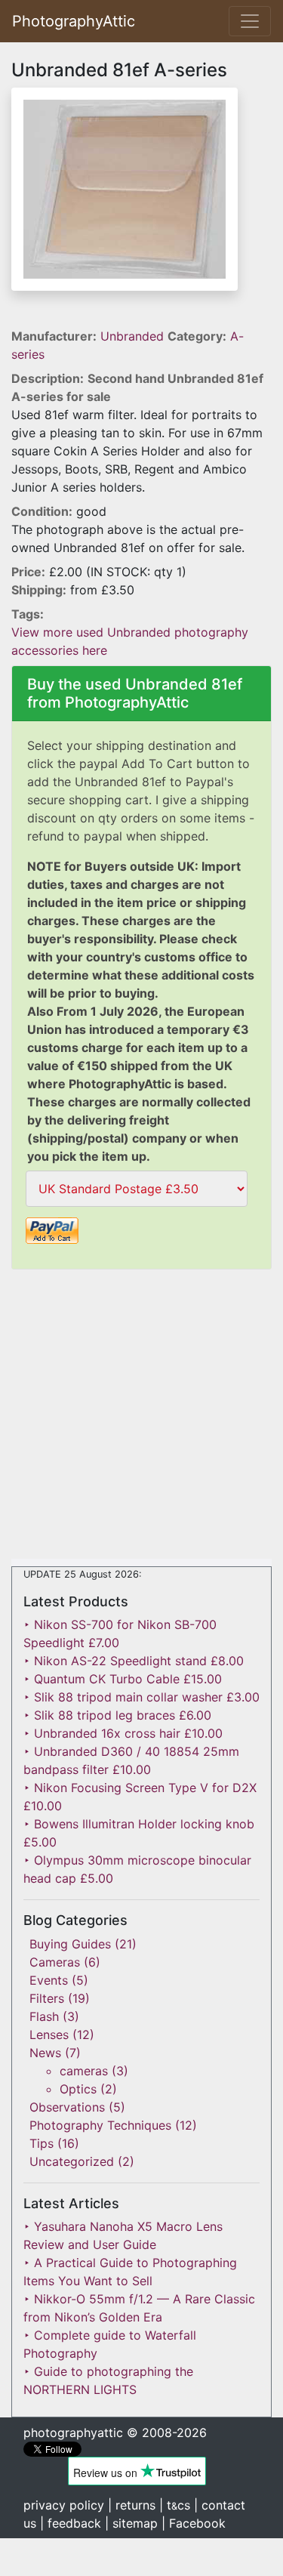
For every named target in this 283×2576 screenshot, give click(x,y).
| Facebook (194, 2523)
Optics (78, 2089)
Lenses (49, 2035)
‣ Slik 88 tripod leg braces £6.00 (117, 1715)
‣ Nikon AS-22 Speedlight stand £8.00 (134, 1661)
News (45, 2053)
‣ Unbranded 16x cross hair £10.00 (123, 1733)
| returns (132, 2505)
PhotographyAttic (74, 21)
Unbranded (134, 336)
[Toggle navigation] (250, 21)
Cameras (55, 1962)
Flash (44, 2016)
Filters (47, 1998)
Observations (67, 2107)
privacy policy (64, 2505)
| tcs (175, 2505)
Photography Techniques (100, 2125)
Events (49, 1980)
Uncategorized (72, 2161)
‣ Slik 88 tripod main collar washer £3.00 (141, 1697)
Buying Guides (70, 1944)
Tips (42, 2143)
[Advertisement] (141, 1417)
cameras (84, 2071)
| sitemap (131, 2523)
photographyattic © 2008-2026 (115, 2433)
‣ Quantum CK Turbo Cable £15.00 (123, 1679)
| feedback (71, 2523)
